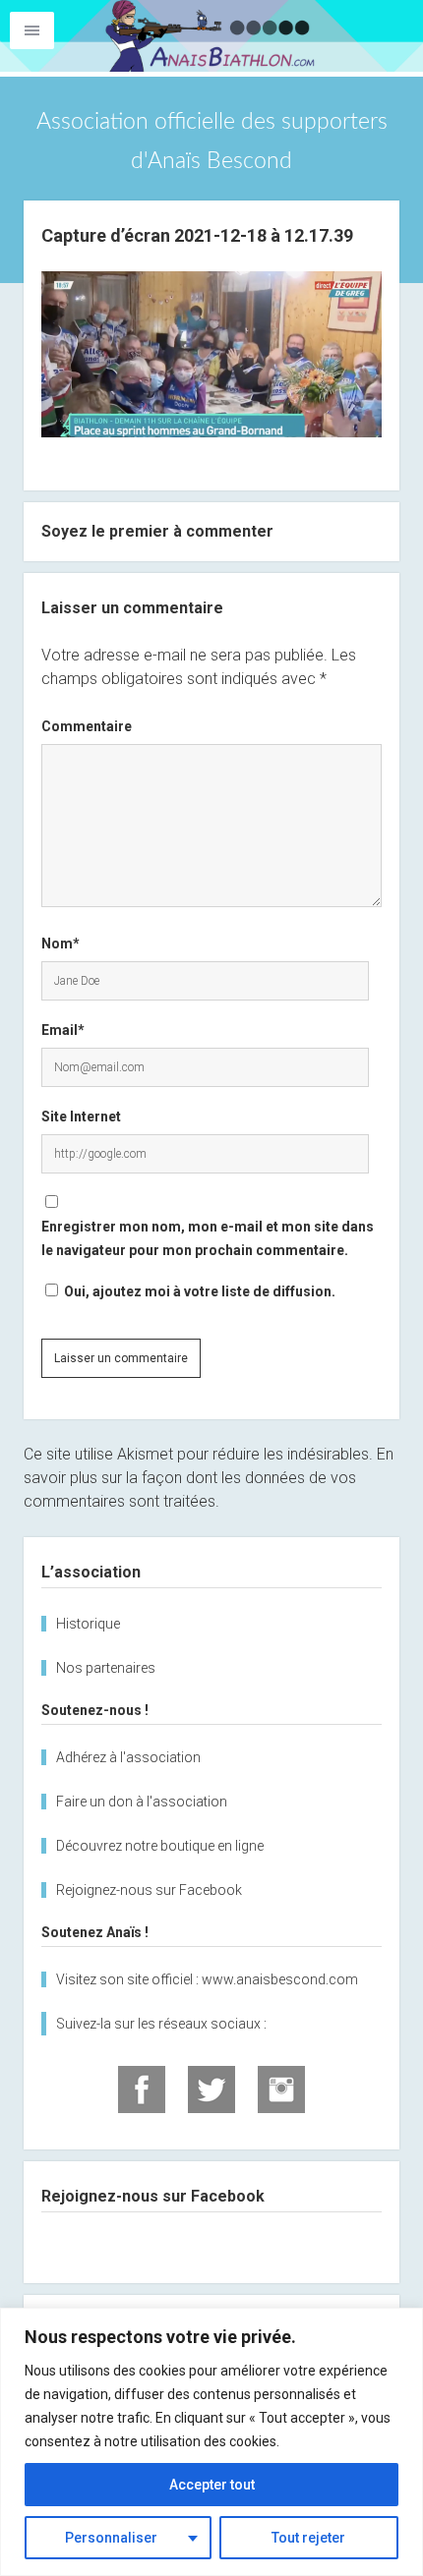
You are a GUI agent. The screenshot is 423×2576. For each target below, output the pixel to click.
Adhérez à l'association (128, 1757)
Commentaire (87, 726)
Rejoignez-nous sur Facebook (149, 1890)
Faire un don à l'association (142, 1802)
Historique (88, 1624)
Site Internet (81, 1116)
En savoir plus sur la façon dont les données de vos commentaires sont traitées (209, 1478)
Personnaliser (111, 2538)
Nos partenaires (106, 1668)
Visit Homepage (211, 36)
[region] (211, 2442)
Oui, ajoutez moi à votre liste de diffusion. (198, 1291)
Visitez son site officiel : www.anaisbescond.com (207, 1979)
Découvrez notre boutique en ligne (160, 1846)
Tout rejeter (308, 2538)
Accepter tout (212, 2485)
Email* (63, 1030)
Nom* (60, 944)
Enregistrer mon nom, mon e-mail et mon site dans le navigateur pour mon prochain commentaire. (208, 1238)
